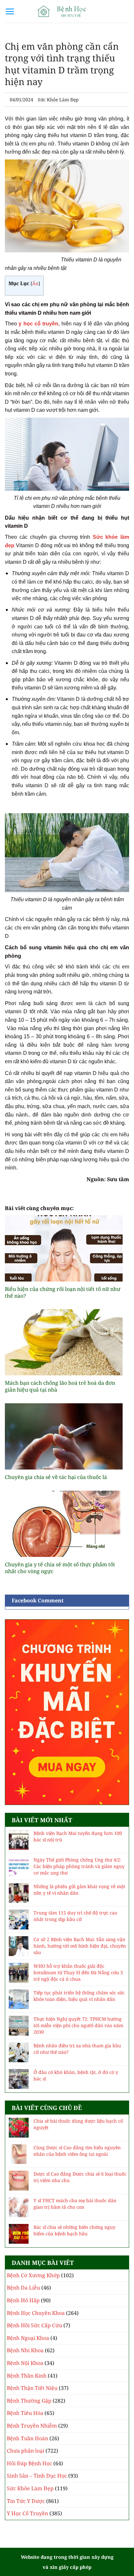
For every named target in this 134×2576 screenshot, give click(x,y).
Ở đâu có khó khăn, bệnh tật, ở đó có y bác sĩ (76, 2075)
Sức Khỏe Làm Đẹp (58, 100)
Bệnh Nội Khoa (25, 2363)
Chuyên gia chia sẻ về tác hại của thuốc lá (56, 1477)
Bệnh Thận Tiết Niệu (32, 2388)
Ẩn (35, 283)
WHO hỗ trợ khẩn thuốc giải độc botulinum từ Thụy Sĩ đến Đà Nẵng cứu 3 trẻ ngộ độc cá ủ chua (78, 1972)
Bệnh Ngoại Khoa (28, 2338)
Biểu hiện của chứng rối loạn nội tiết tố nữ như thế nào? (63, 1293)
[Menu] (10, 11)
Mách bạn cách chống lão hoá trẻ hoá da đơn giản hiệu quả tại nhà (60, 1386)
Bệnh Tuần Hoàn (27, 2438)
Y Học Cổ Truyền (27, 2513)
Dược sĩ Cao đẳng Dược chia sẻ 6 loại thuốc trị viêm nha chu (80, 2177)
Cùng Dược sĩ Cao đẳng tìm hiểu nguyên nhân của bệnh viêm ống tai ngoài (77, 2151)
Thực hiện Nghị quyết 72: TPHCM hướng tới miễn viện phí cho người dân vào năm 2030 (78, 2025)
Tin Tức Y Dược (26, 2501)
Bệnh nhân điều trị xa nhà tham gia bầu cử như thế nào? (77, 2049)
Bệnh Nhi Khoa (25, 2350)
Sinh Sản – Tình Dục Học (37, 2476)
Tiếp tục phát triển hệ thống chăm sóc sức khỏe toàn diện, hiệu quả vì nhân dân (79, 1996)
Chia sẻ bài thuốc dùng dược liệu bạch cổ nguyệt (78, 2124)
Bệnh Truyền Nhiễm (32, 2426)
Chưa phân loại (26, 2451)
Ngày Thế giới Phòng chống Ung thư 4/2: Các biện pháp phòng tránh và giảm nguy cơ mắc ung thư (79, 1866)
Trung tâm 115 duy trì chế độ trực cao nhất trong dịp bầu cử (75, 1916)
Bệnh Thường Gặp (29, 2401)
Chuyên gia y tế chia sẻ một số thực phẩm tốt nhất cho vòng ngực (60, 1568)
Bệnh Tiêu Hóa (25, 2413)
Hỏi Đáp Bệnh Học (29, 2463)
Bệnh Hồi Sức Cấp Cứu (34, 2325)
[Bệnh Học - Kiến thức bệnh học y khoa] (67, 11)
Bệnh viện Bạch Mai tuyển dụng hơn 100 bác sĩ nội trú (78, 1836)
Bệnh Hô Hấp (23, 2300)
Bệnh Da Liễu (23, 2288)
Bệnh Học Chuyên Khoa (36, 2313)
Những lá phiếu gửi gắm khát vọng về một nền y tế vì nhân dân (79, 1890)
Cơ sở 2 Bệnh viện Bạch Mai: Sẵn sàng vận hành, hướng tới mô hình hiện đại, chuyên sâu (80, 1946)
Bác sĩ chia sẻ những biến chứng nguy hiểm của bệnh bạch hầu (74, 2230)
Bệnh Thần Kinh (27, 2376)
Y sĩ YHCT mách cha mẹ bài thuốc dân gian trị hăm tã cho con (75, 2204)
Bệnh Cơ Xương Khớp (33, 2275)
